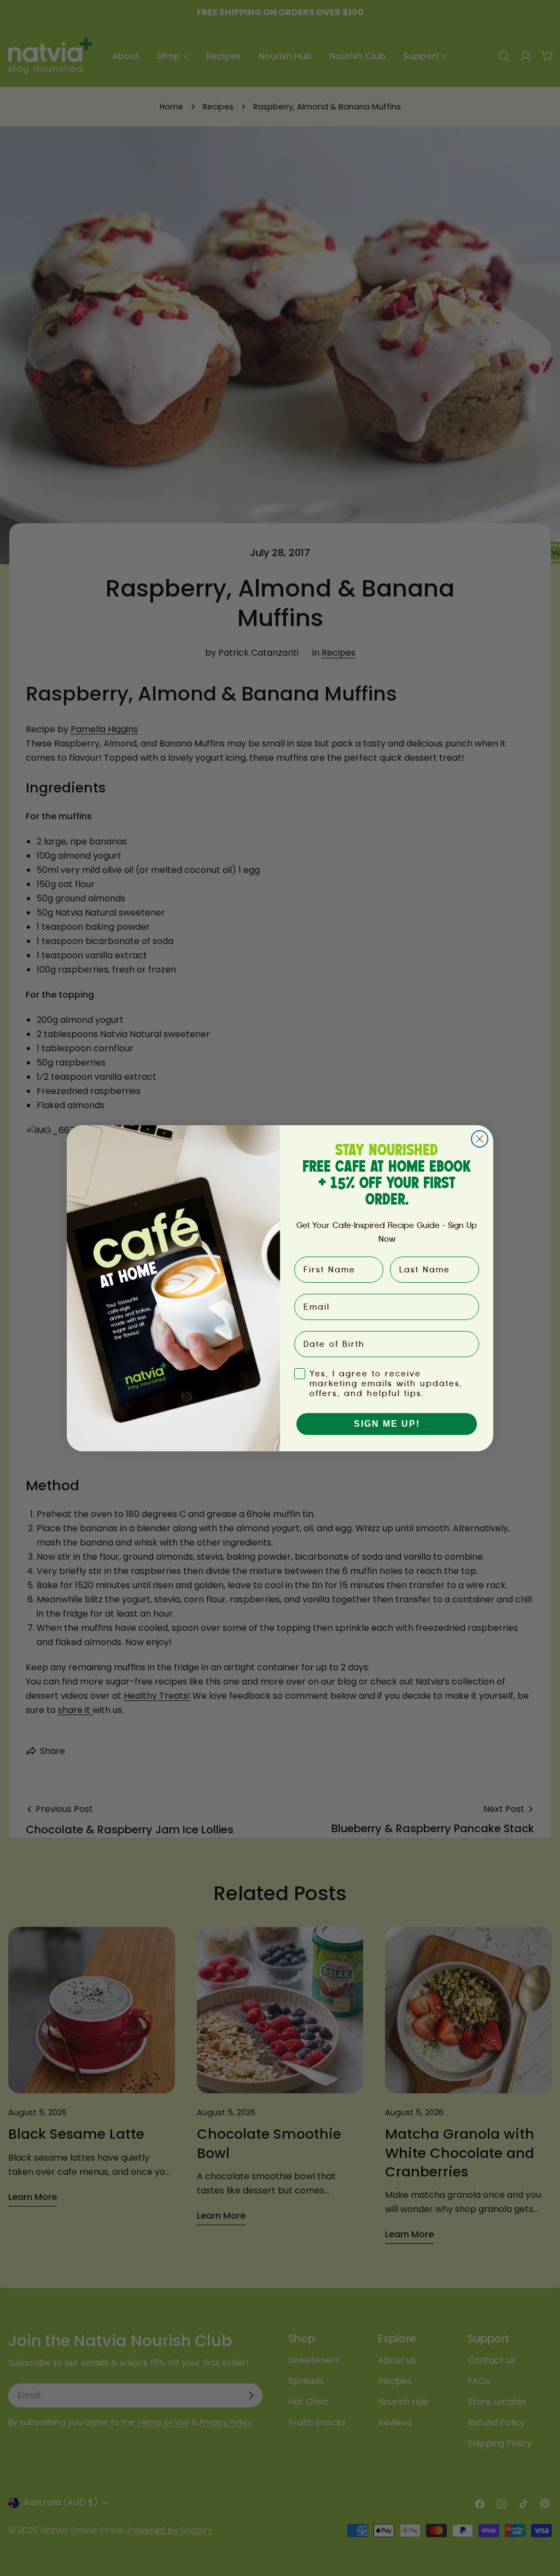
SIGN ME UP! (387, 1424)
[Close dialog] (480, 1139)
